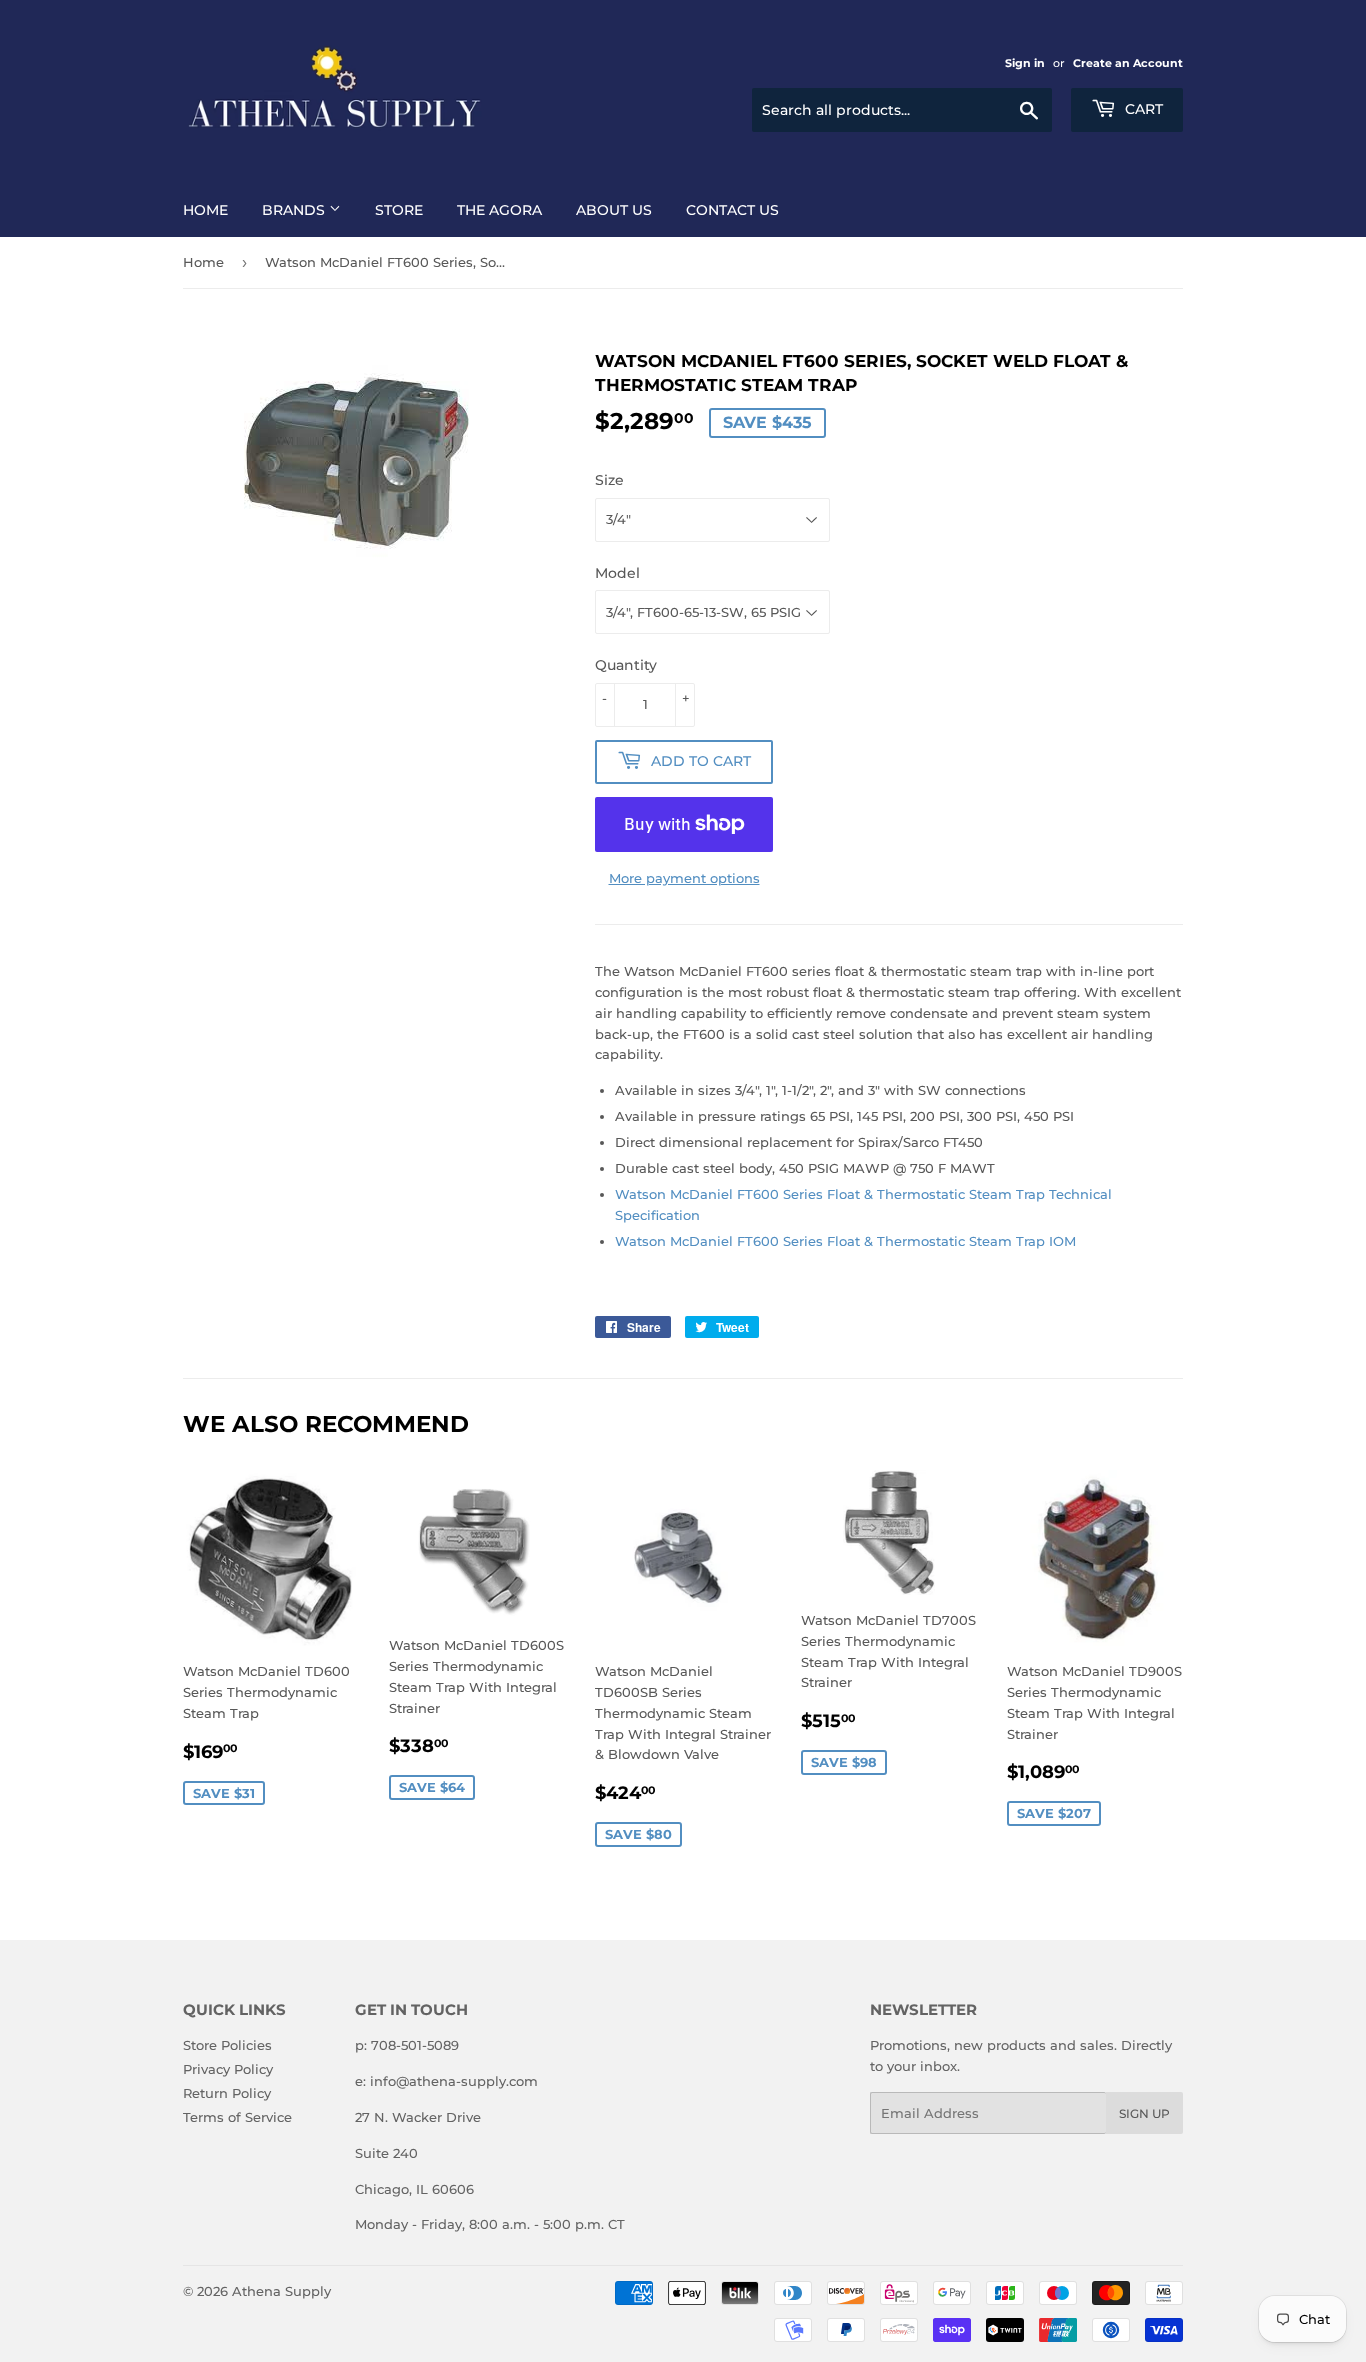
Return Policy (227, 2093)
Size (609, 480)
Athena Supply (281, 2291)
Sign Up (1144, 2113)
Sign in (1025, 63)
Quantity (626, 665)
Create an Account (1128, 63)
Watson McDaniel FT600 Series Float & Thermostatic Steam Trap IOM (845, 1241)
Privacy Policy (228, 2069)
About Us (614, 210)
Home (205, 210)
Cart (1142, 109)
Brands (295, 210)
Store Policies (227, 2045)
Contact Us (732, 210)
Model (617, 573)
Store (399, 210)
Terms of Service (237, 2117)
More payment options (684, 878)
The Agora (499, 210)
